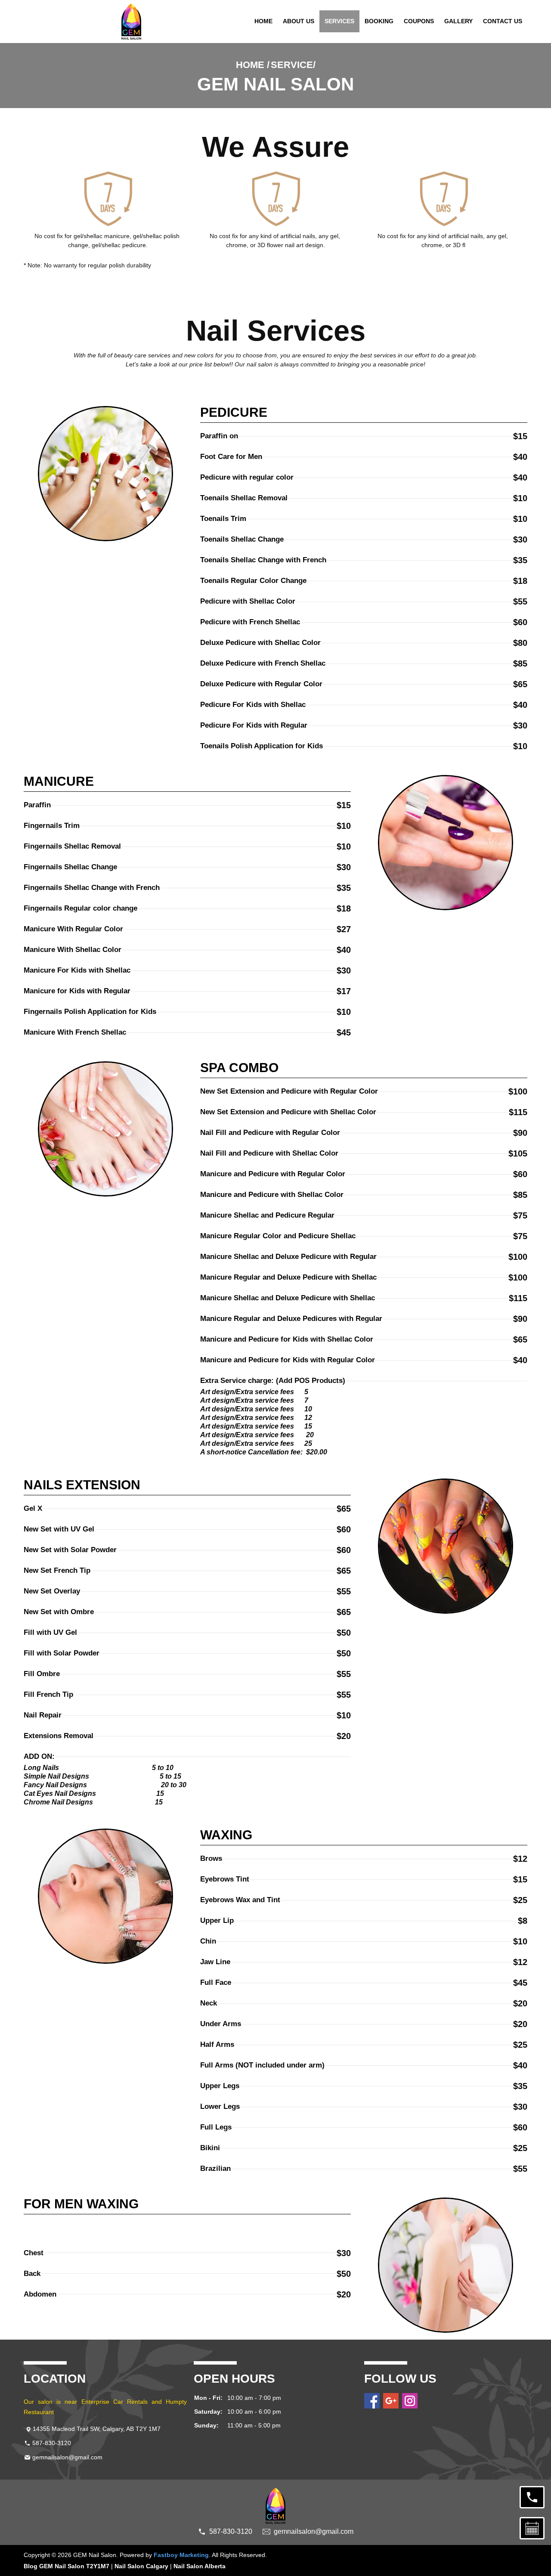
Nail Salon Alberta (200, 2566)
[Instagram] (410, 2401)
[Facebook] (372, 2401)
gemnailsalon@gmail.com (67, 2457)
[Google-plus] (391, 2401)
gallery (458, 21)
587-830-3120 (52, 2443)
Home (263, 21)
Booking (379, 21)
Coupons (419, 21)
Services (339, 21)
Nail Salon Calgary (141, 2566)
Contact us (503, 21)
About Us (299, 21)
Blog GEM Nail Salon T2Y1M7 (67, 2566)
